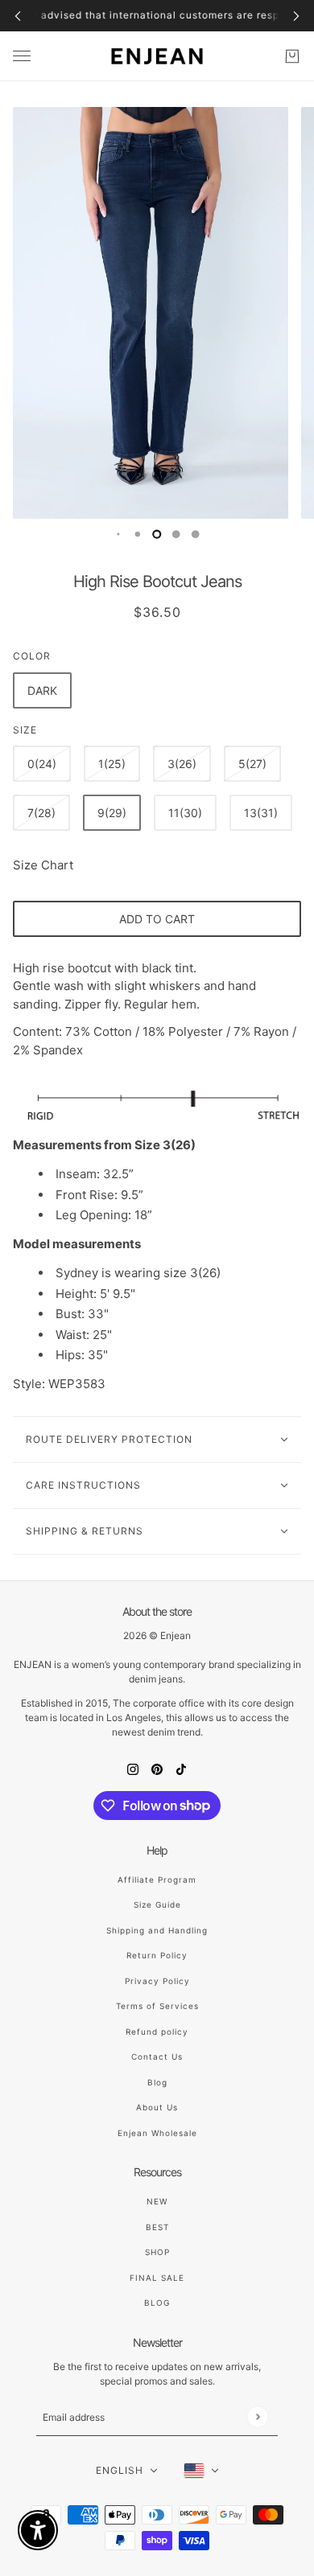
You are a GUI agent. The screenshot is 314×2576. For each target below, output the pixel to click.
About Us (157, 2107)
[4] (196, 534)
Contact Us (157, 2056)
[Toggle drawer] (22, 56)
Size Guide (157, 1904)
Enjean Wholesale (157, 2133)
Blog (157, 2082)
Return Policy (157, 1955)
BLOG (157, 2303)
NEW (157, 2201)
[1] (138, 534)
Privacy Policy (157, 1981)
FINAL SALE (157, 2278)
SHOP (157, 2252)
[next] (296, 16)
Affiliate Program (157, 1880)
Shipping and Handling (157, 1930)
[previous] (18, 16)
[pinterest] (157, 1769)
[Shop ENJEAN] (157, 56)
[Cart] (292, 56)
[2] (157, 534)
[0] (118, 534)
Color (32, 656)
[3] (176, 534)
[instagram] (133, 1769)
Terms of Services (157, 2006)
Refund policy (157, 2032)
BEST (157, 2227)
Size (25, 730)
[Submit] (257, 2416)
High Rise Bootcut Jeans (157, 581)
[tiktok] (181, 1769)
